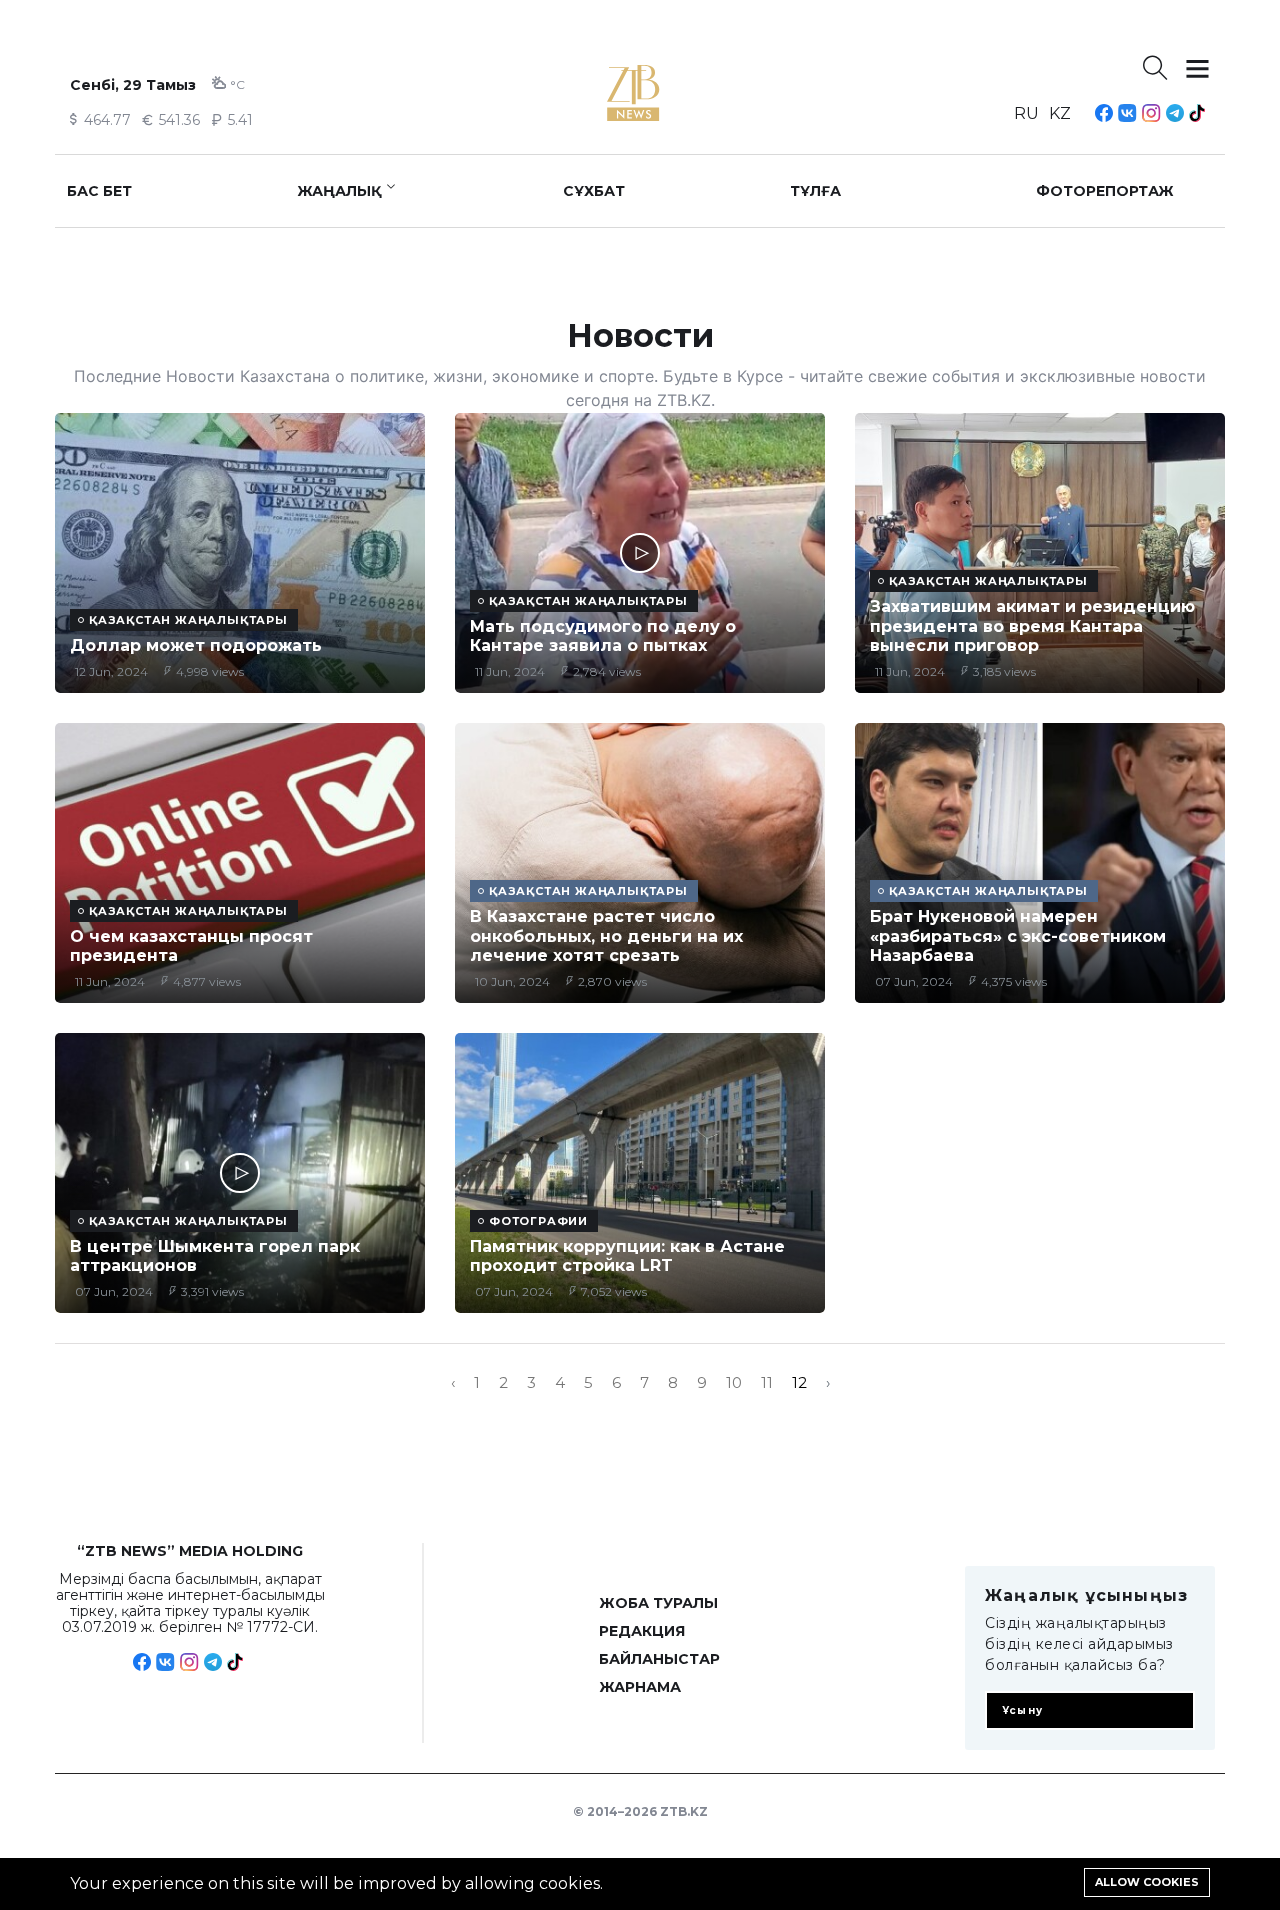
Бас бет (99, 191)
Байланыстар (659, 1659)
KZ (1060, 113)
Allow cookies (1147, 1882)
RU (1026, 113)
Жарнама (640, 1687)
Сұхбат (594, 191)
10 (734, 1383)
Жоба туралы (658, 1603)
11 (767, 1383)
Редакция (642, 1631)
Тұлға (815, 191)
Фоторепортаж (1105, 191)
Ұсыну (1022, 1710)
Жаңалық (339, 191)
